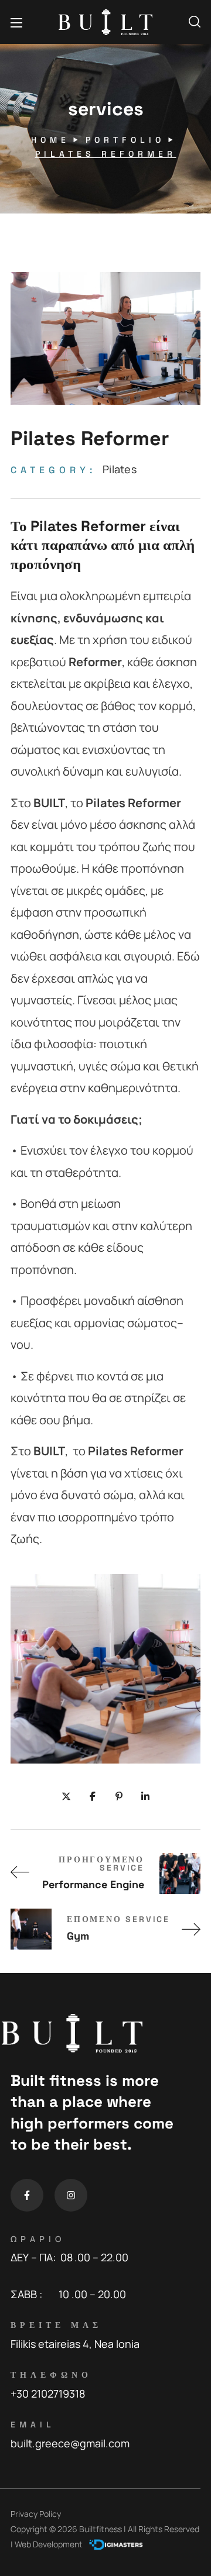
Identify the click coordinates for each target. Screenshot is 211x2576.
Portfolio (125, 140)
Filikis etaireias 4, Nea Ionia (75, 2344)
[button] (195, 22)
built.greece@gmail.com (70, 2443)
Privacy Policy (36, 2514)
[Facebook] (27, 2195)
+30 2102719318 (48, 2394)
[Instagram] (71, 2195)
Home (50, 140)
